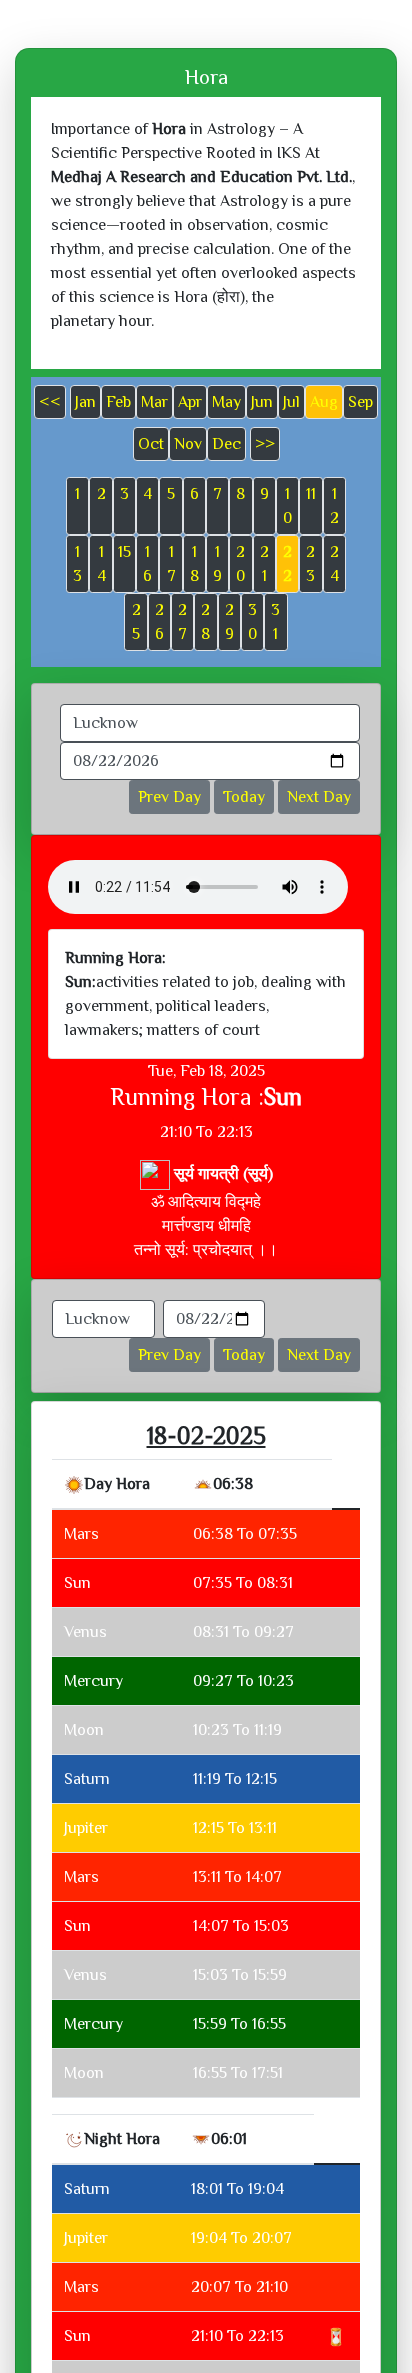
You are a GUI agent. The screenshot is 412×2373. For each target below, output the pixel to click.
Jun (262, 402)
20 (240, 564)
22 (287, 564)
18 (194, 564)
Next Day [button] (319, 797)
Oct (151, 444)
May (226, 402)
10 (287, 506)
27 (182, 622)
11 (311, 494)
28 (205, 622)
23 (310, 564)
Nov (188, 444)
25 (136, 622)
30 (252, 622)
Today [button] (244, 797)
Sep (360, 402)
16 (147, 564)
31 (275, 622)
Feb (118, 402)
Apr (190, 402)
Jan (85, 402)
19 (217, 564)
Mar (154, 402)
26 (159, 622)
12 (334, 506)
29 (229, 622)
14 (101, 564)
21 (264, 564)
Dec (226, 444)
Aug (324, 402)
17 (171, 564)
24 (334, 564)
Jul (291, 402)
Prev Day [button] (169, 797)
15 (124, 552)
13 (77, 564)
